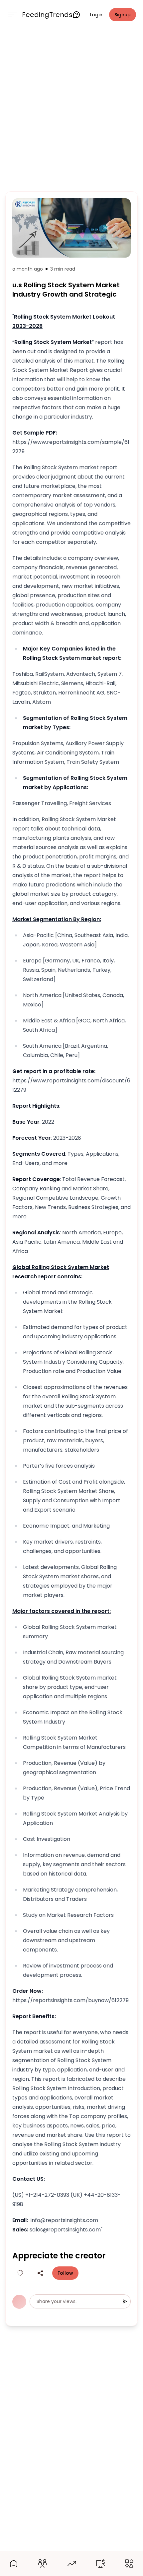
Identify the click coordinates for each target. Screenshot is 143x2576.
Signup (123, 15)
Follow (65, 2273)
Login (96, 15)
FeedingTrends (47, 15)
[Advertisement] (71, 109)
